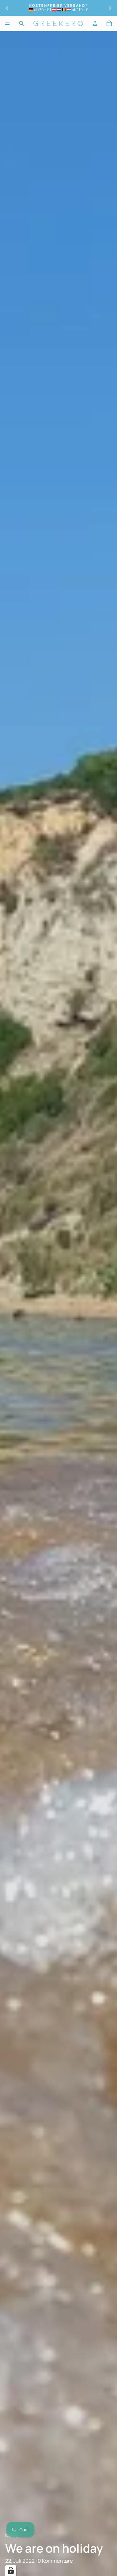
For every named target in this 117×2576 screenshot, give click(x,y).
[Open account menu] (95, 23)
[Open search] (21, 23)
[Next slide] (110, 8)
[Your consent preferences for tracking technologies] (11, 2570)
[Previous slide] (7, 8)
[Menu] (7, 23)
